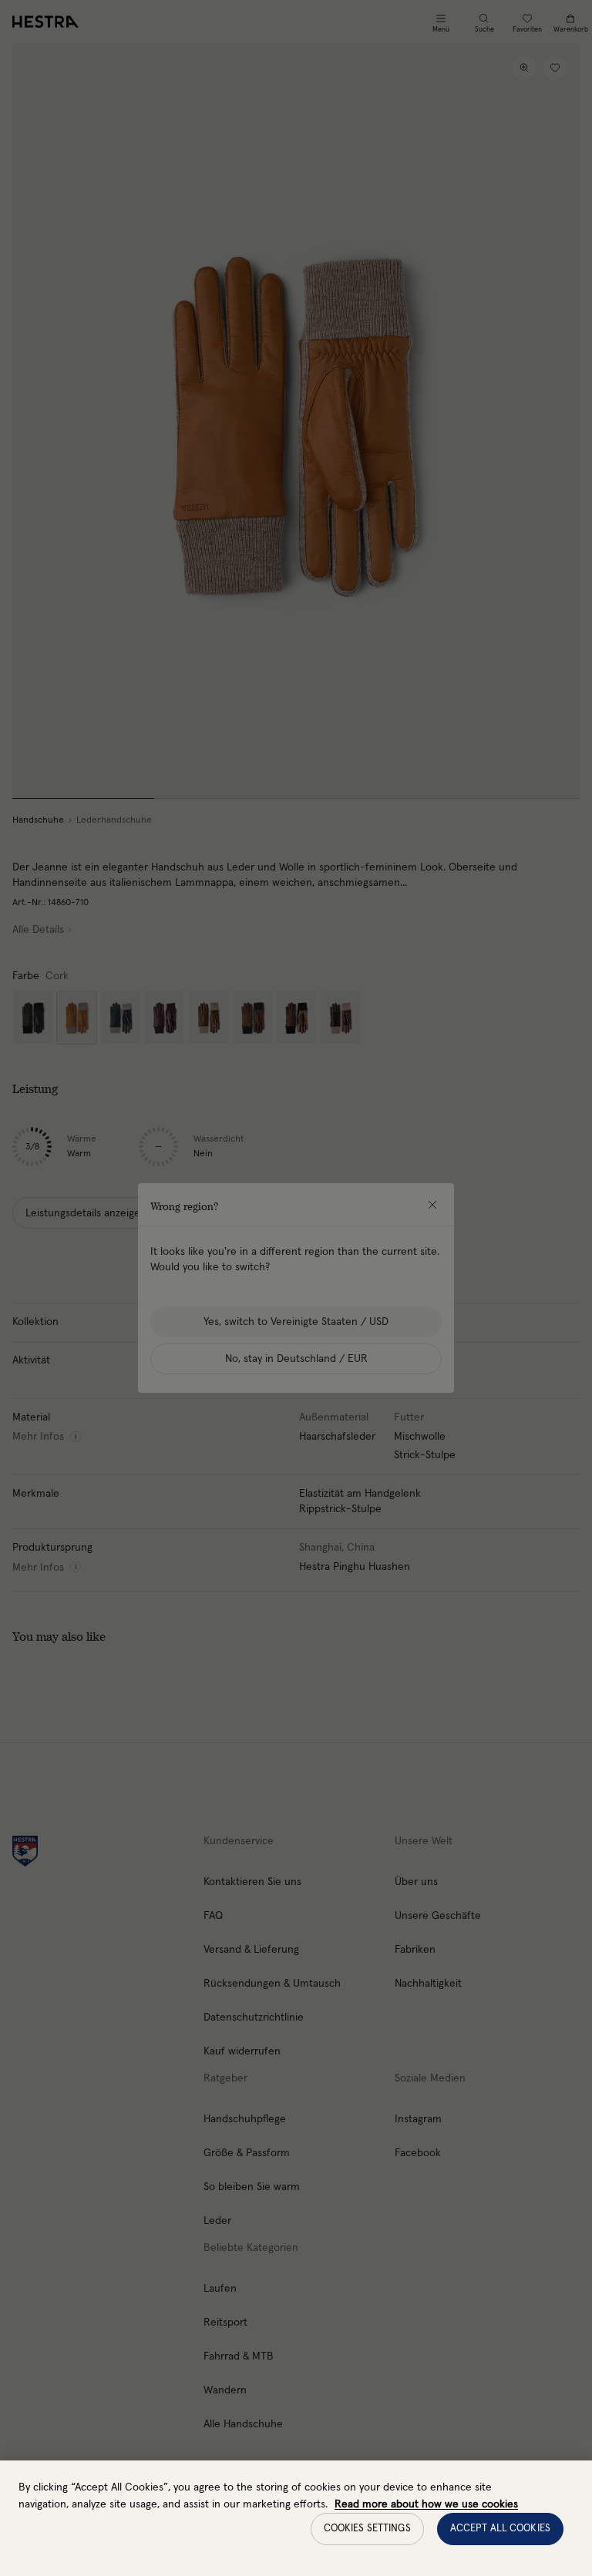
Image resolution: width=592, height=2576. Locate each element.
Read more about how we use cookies (426, 2504)
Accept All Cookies (500, 2529)
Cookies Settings (367, 2529)
